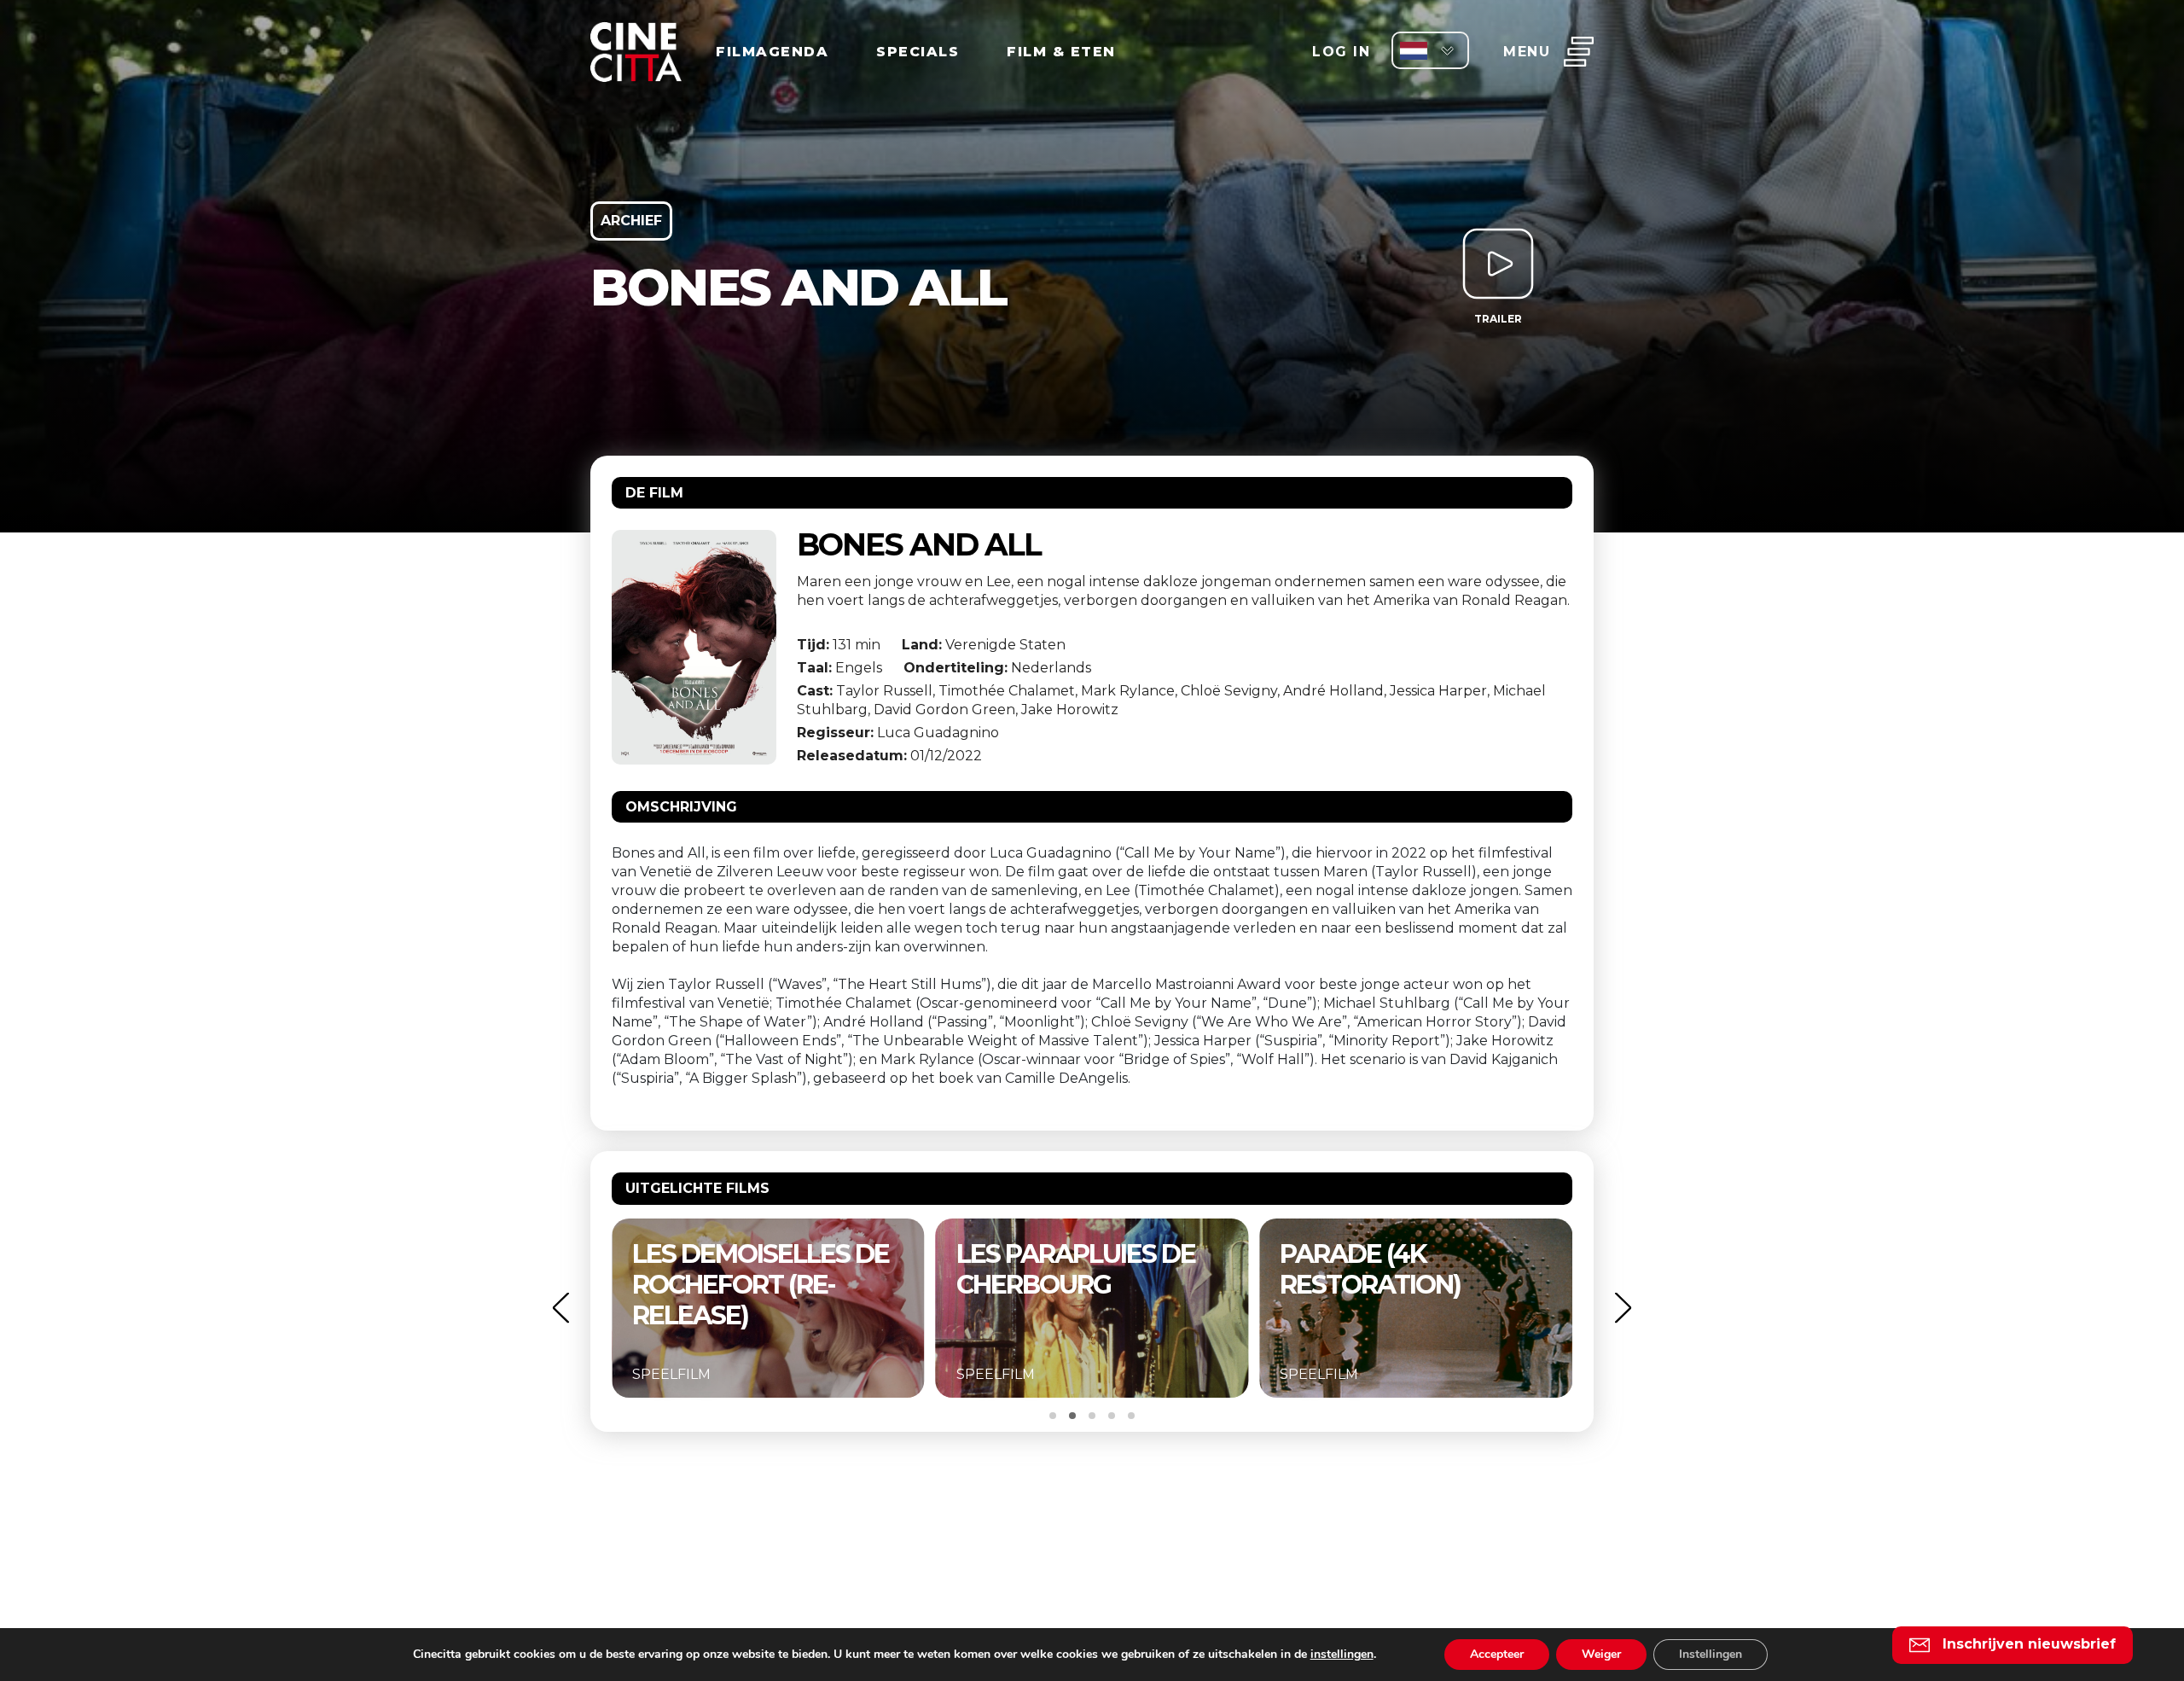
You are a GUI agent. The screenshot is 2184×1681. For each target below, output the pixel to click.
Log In (1341, 52)
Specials (918, 52)
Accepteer (1497, 1654)
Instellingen (1711, 1654)
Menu (1527, 52)
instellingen (1342, 1655)
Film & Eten (1061, 52)
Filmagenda (772, 52)
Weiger (1601, 1654)
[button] (561, 1308)
